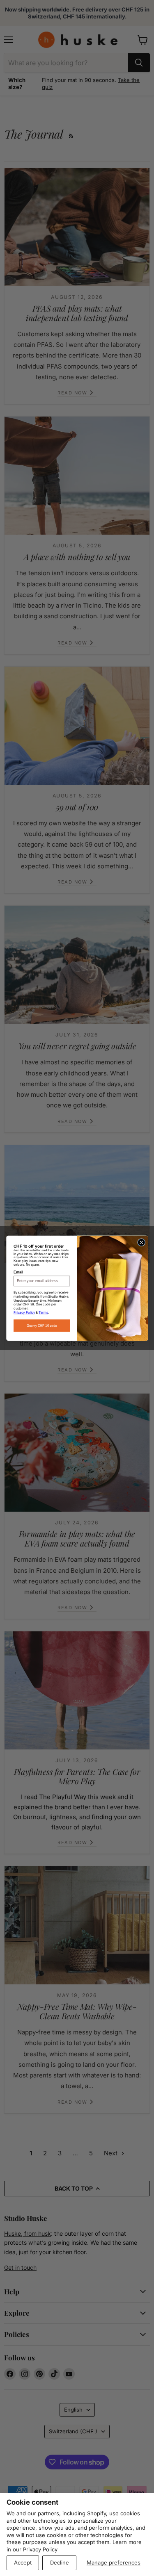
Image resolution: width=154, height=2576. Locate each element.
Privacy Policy (40, 2549)
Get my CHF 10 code (41, 1325)
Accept (23, 2562)
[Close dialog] (141, 1242)
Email (18, 1272)
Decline (60, 2562)
